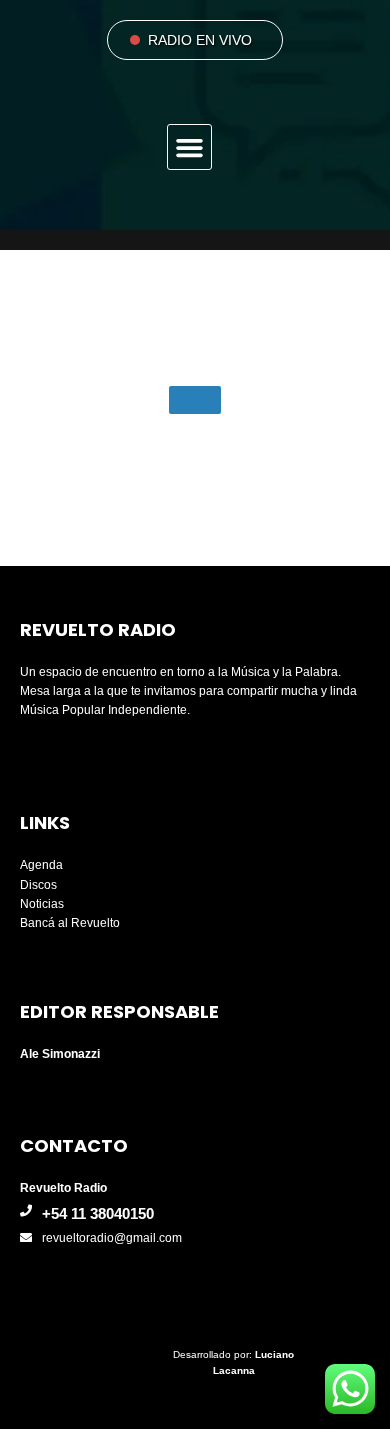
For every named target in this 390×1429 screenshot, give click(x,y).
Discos (38, 885)
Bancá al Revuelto (70, 923)
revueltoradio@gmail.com (112, 1238)
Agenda (41, 865)
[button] (190, 147)
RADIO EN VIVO (200, 40)
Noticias (42, 904)
